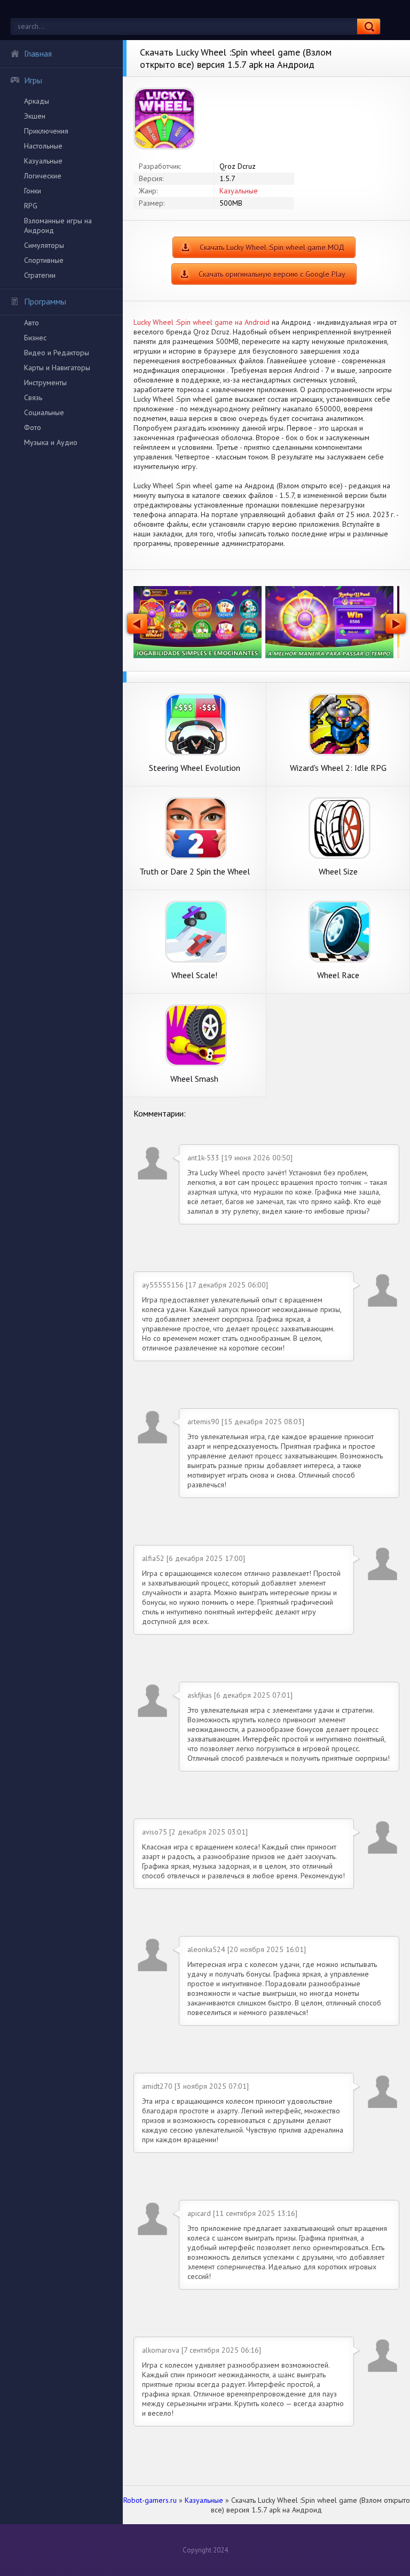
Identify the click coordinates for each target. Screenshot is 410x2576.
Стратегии (40, 275)
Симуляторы (44, 245)
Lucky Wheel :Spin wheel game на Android (202, 322)
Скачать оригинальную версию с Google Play (272, 274)
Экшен (35, 116)
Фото (33, 427)
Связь (33, 397)
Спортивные (44, 260)
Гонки (33, 191)
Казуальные (43, 161)
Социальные (44, 412)
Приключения (46, 131)
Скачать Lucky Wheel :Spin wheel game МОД (272, 247)
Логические (43, 176)
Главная (38, 53)
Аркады (37, 101)
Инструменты (45, 383)
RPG (31, 206)
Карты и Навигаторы (57, 368)
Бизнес (35, 338)
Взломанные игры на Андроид (58, 225)
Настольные (43, 146)
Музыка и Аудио (51, 442)
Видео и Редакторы (57, 353)
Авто (31, 323)
